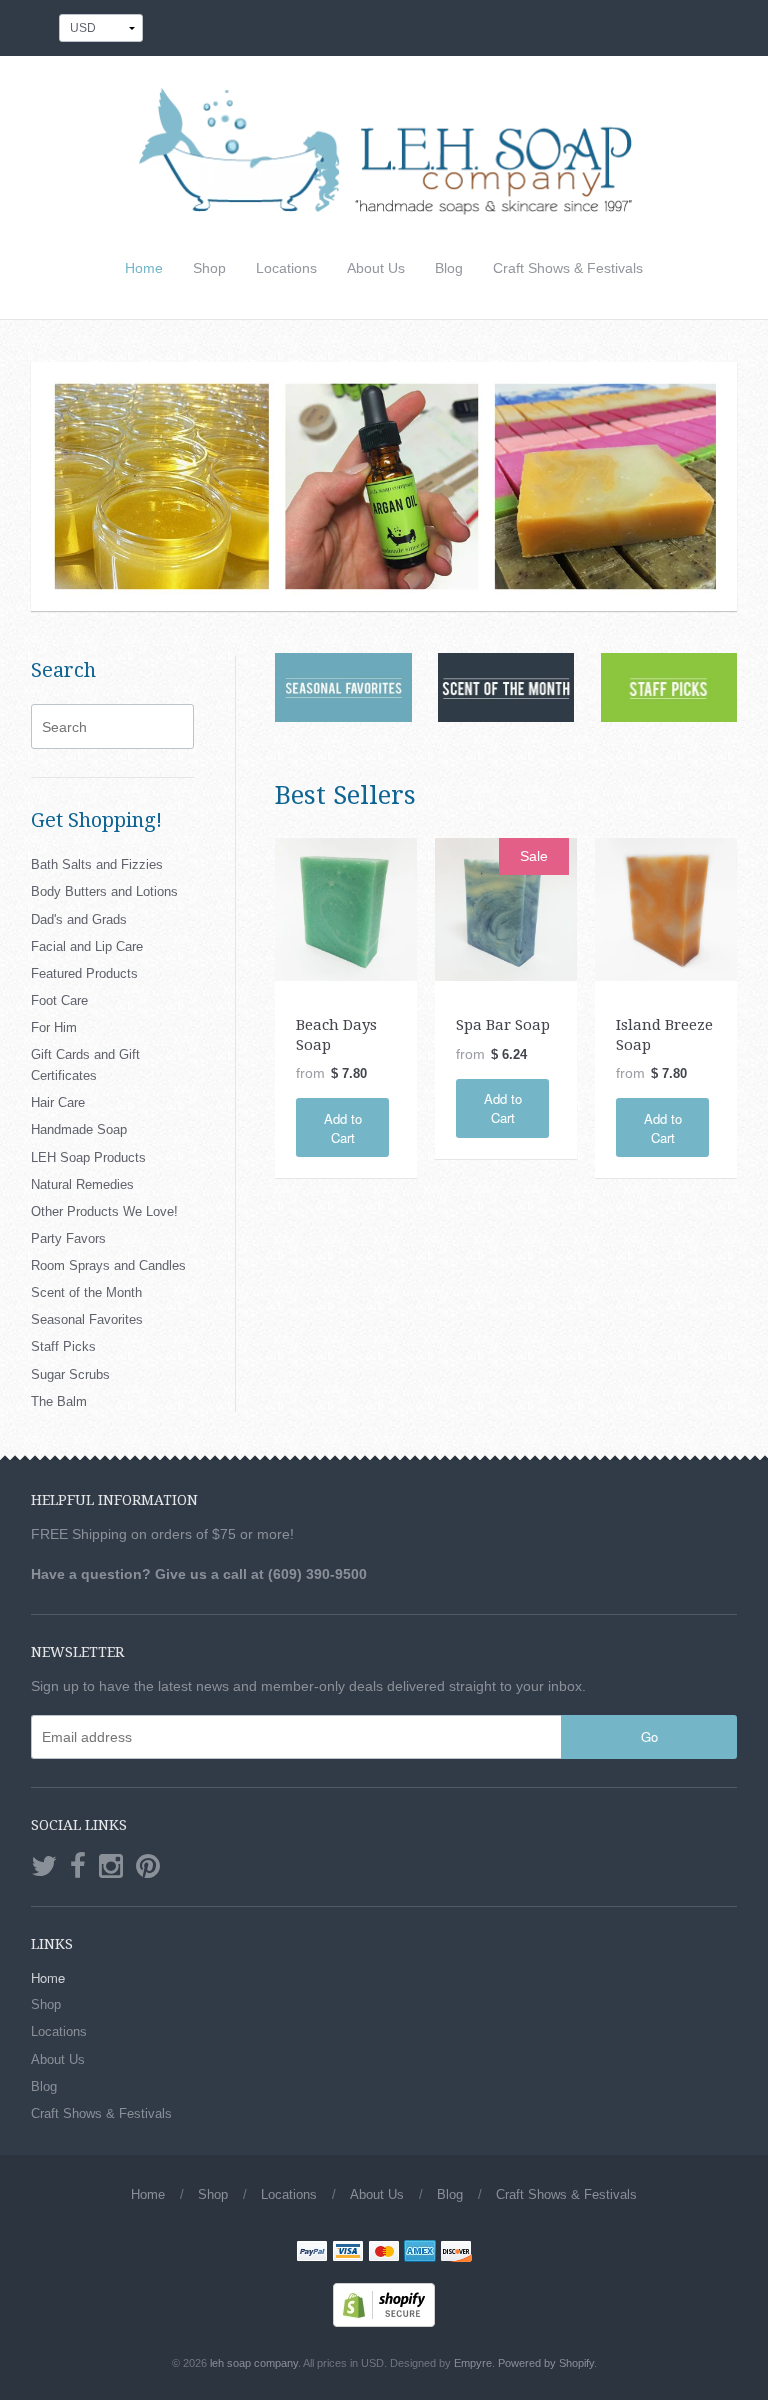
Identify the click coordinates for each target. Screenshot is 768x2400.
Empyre (473, 2363)
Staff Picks (63, 1346)
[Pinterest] (148, 1867)
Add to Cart (343, 1128)
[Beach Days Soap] (346, 908)
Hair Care (58, 1102)
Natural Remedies (82, 1184)
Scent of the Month (86, 1292)
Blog (449, 268)
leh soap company (254, 2363)
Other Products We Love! (104, 1211)
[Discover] (456, 2253)
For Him (54, 1027)
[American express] (420, 2253)
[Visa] (348, 2253)
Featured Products (84, 973)
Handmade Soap (79, 1129)
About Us (376, 268)
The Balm (59, 1401)
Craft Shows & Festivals (568, 268)
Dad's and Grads (79, 919)
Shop (209, 268)
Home (144, 268)
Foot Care (59, 1000)
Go (649, 1736)
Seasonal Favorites (87, 1319)
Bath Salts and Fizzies (97, 864)
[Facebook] (78, 1867)
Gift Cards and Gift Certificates (85, 1065)
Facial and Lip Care (87, 946)
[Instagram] (111, 1867)
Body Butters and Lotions (104, 891)
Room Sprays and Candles (108, 1265)
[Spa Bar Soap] (506, 908)
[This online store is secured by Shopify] (384, 2304)
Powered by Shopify (546, 2363)
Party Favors (68, 1238)
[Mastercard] (384, 2253)
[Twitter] (44, 1867)
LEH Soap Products (88, 1157)
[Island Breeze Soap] (666, 908)
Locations (286, 268)
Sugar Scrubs (70, 1374)
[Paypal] (312, 2253)
